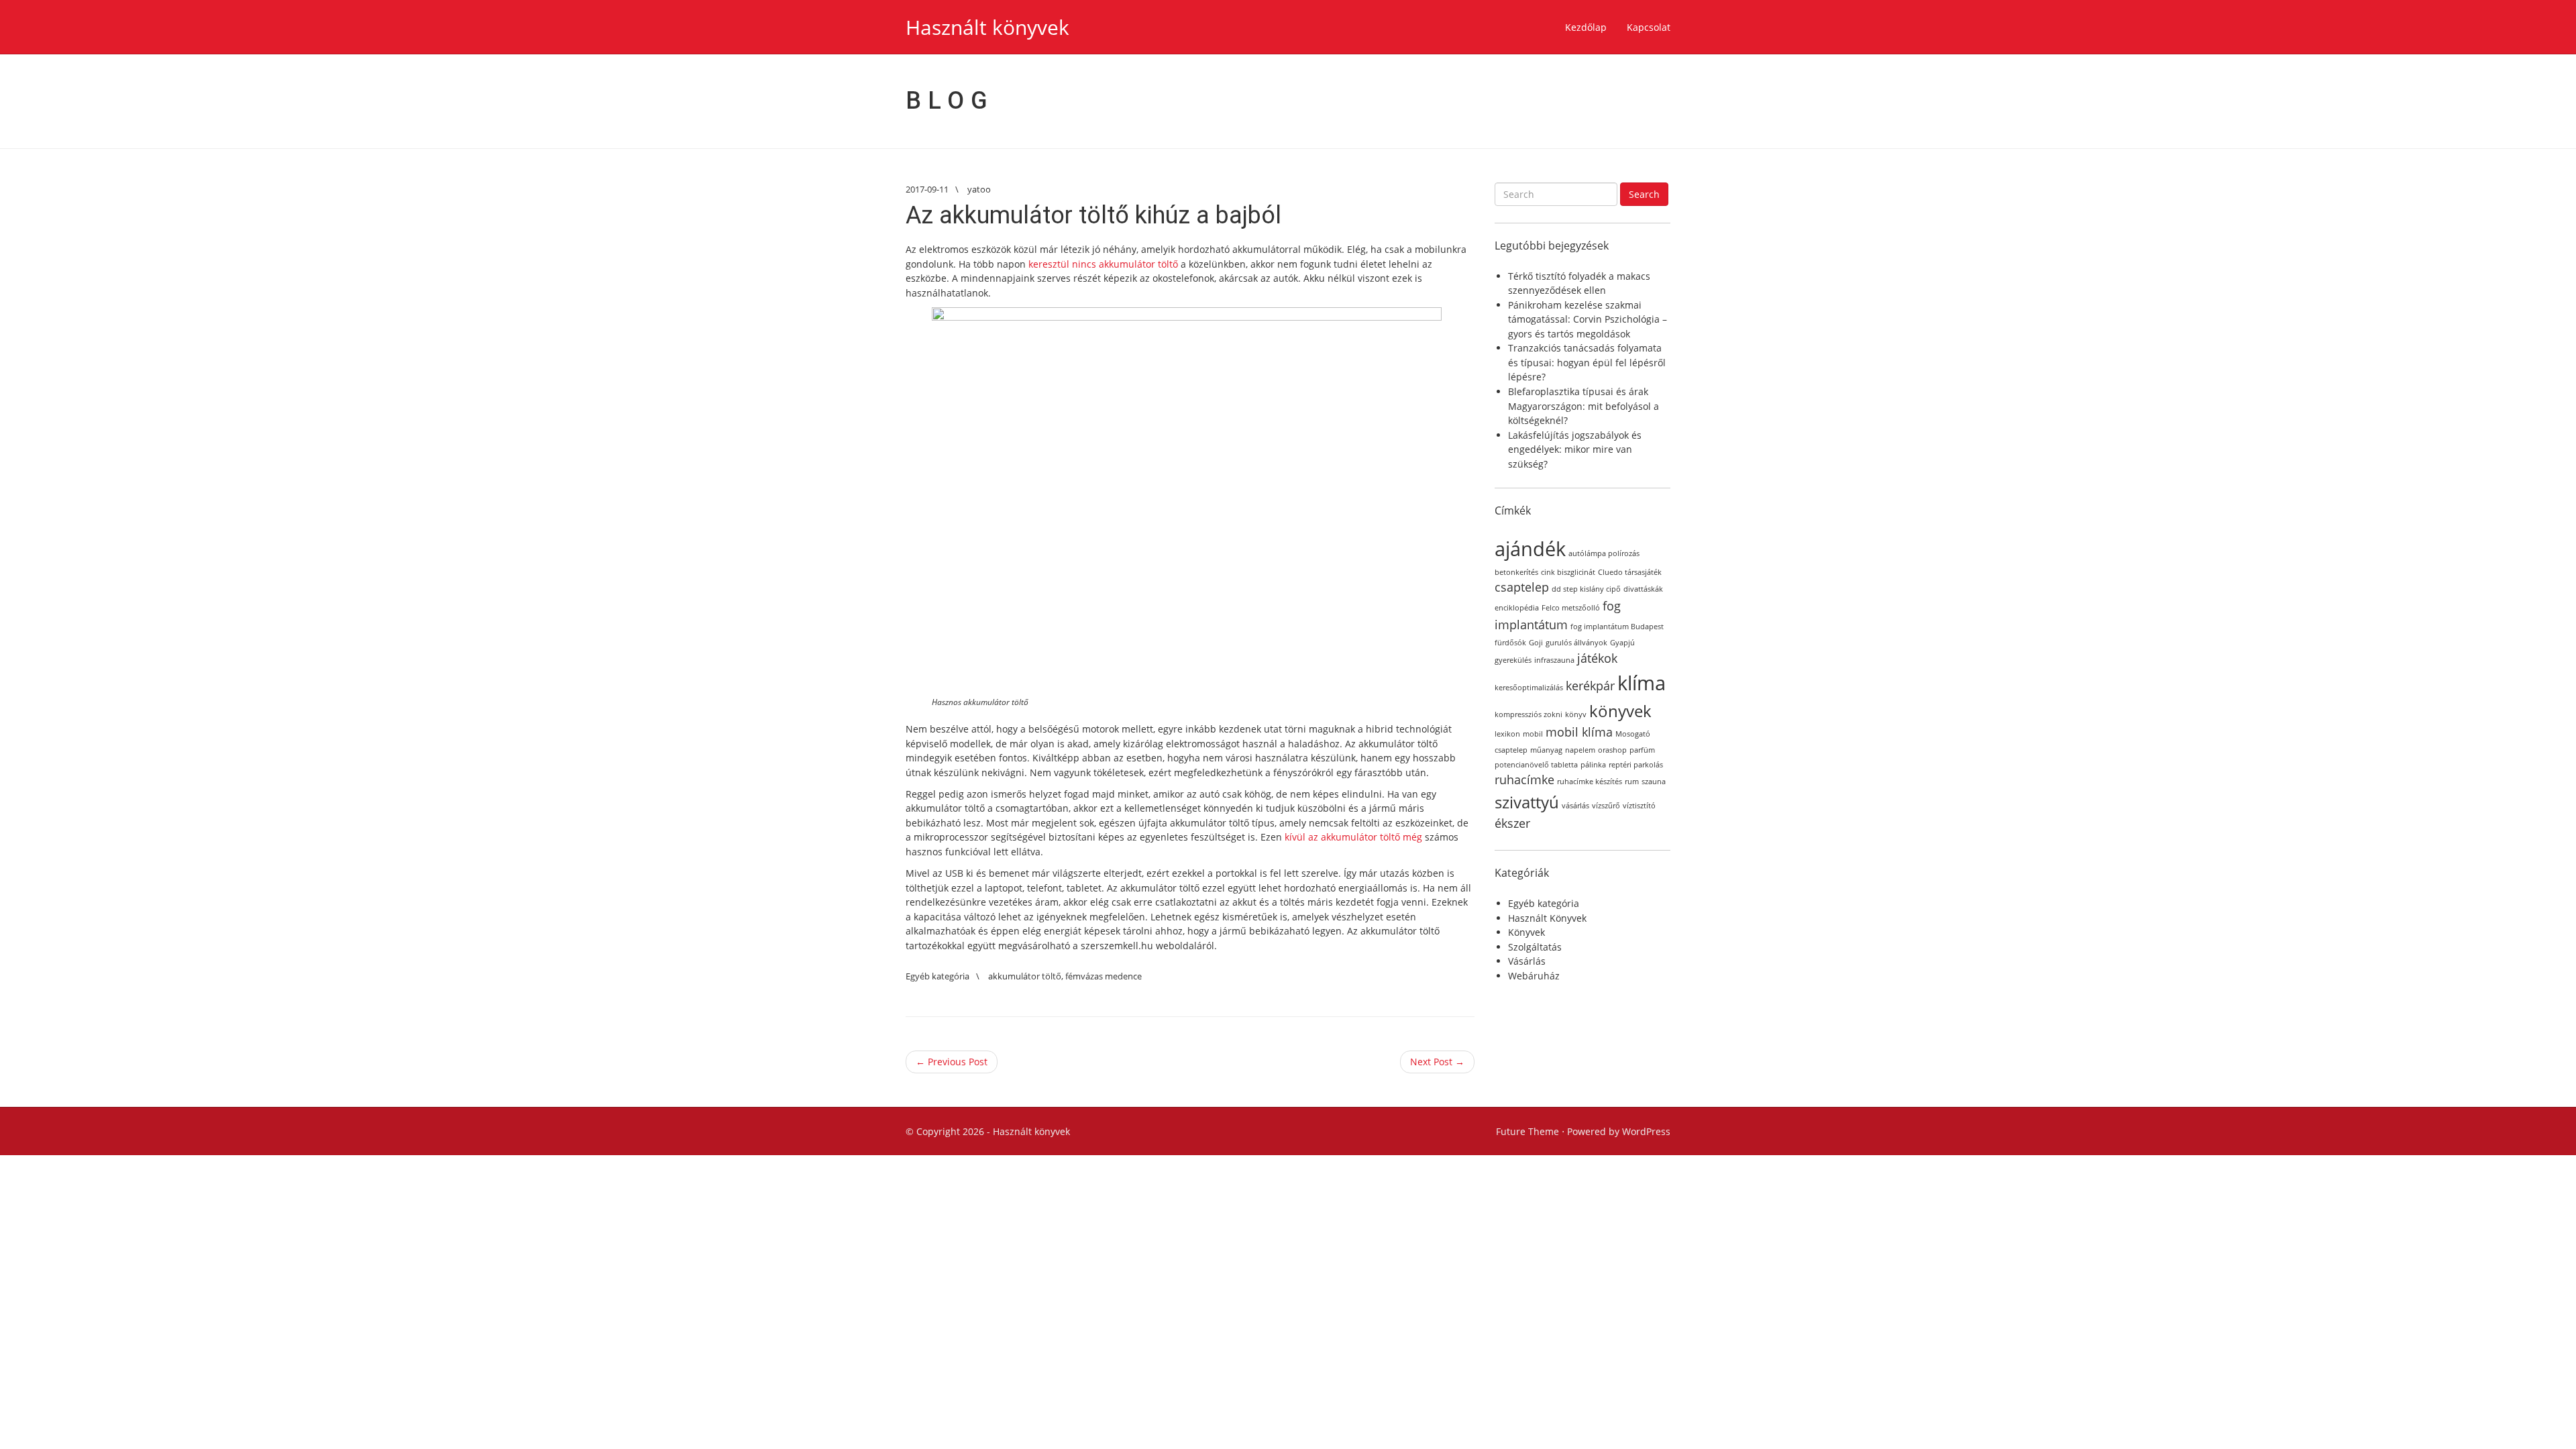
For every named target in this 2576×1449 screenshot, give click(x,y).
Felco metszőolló (1571, 608)
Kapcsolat (1649, 27)
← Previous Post (952, 1062)
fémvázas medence (1104, 976)
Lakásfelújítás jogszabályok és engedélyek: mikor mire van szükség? (1575, 449)
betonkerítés (1516, 572)
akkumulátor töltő (1025, 976)
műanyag (1546, 750)
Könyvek (1526, 932)
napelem (1580, 750)
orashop (1612, 750)
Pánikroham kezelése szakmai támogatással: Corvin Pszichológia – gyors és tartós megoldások (1588, 319)
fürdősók (1510, 643)
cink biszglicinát (1568, 572)
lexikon (1507, 734)
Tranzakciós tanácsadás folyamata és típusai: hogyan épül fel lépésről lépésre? (1587, 362)
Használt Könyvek (1547, 918)
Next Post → (1437, 1062)
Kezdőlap (1586, 27)
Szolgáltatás (1535, 947)
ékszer (1512, 823)
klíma (1642, 683)
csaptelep (1522, 587)
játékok (1597, 658)
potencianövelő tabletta (1536, 765)
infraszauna (1554, 660)
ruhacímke (1524, 780)
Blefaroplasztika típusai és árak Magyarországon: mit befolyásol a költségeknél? (1584, 406)
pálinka (1593, 765)
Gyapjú (1622, 643)
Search (1644, 194)
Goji (1536, 643)
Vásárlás (1527, 961)
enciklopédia (1517, 608)
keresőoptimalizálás (1529, 688)
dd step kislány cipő (1586, 589)
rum (1632, 782)
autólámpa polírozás (1604, 553)
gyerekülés (1513, 660)
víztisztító (1639, 806)
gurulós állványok (1576, 643)
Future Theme (1527, 1131)
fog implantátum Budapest (1617, 627)
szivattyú (1527, 802)
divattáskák (1643, 589)
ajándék (1530, 549)
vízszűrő (1606, 806)
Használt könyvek (987, 27)
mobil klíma (1579, 732)
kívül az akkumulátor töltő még (1353, 837)
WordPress (1646, 1131)
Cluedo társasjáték (1630, 572)
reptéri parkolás (1636, 765)
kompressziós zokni (1528, 714)
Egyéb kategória (937, 976)
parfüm (1642, 750)
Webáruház (1534, 976)
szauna (1654, 782)
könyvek (1620, 711)
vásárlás (1575, 806)
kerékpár (1590, 686)
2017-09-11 (927, 189)
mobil (1533, 734)
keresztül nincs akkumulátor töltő (1103, 264)
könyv (1576, 714)
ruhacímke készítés (1590, 782)
